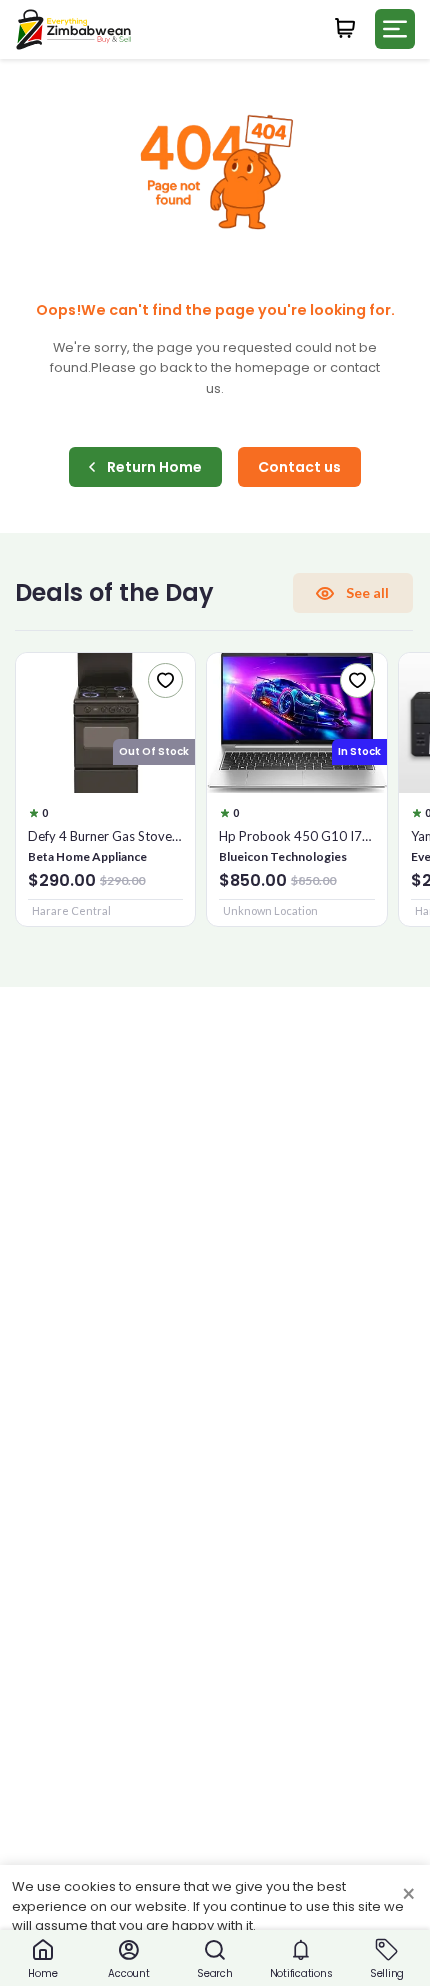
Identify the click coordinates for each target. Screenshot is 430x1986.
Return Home (154, 467)
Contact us (299, 467)
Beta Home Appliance (87, 856)
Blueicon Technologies (283, 856)
